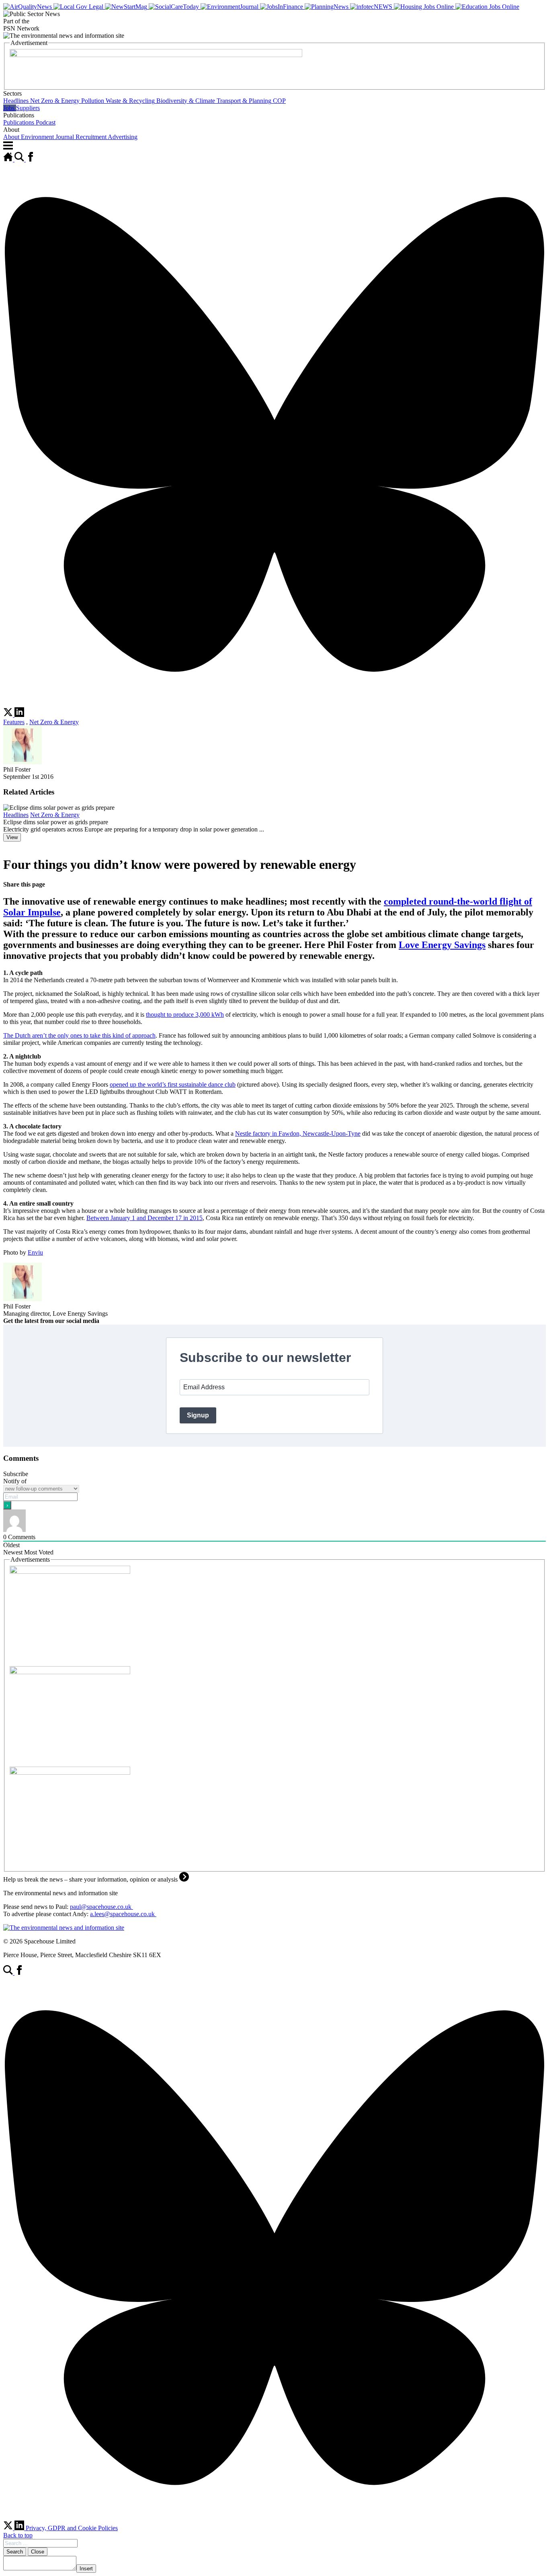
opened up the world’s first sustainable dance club (173, 1084)
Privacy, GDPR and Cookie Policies (72, 2528)
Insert (86, 2569)
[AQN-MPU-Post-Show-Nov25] (70, 1672)
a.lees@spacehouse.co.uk (123, 1914)
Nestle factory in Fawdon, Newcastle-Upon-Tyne (298, 1133)
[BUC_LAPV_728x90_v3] (156, 55)
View (12, 837)
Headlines (16, 815)
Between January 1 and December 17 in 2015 (144, 1218)
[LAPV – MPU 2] (70, 1572)
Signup (198, 1415)
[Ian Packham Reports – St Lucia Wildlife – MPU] (70, 1772)
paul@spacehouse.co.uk (101, 1907)
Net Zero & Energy (54, 722)
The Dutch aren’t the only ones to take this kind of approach (79, 1035)
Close (38, 2552)
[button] (274, 97)
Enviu (35, 1252)
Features (14, 722)
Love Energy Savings (442, 945)
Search (15, 2552)
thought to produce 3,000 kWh (185, 1015)
